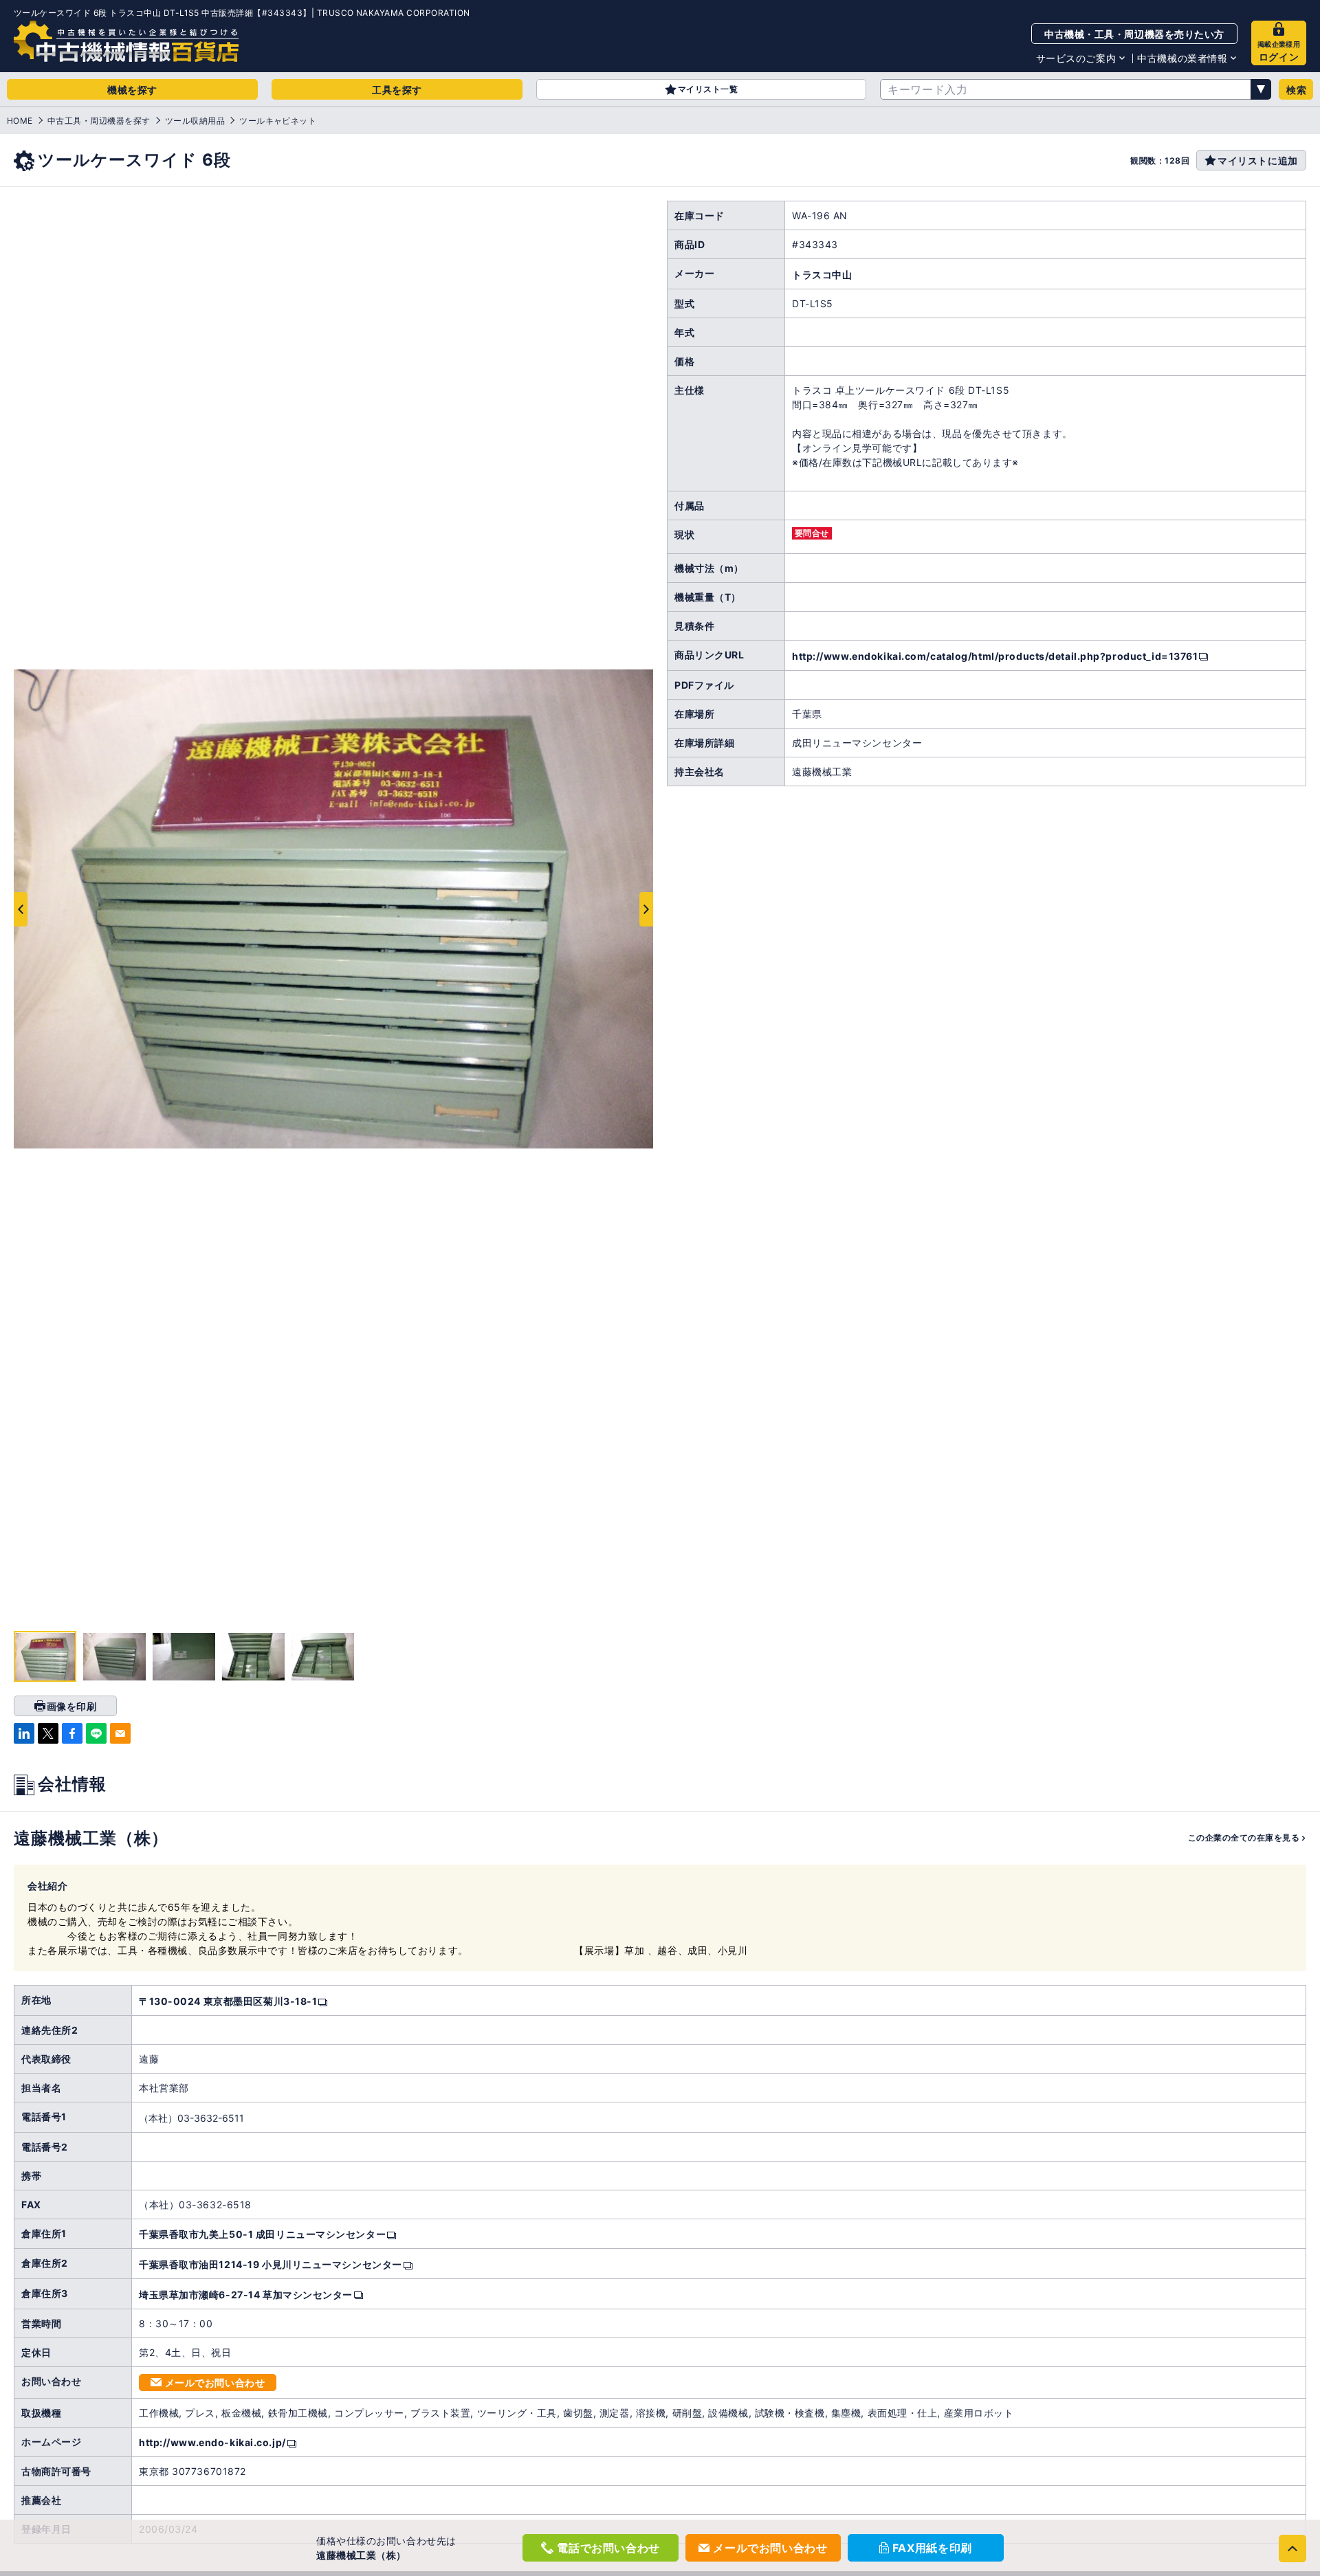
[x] (48, 1733)
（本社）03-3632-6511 (191, 2118)
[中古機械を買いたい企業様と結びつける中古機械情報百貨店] (126, 41)
